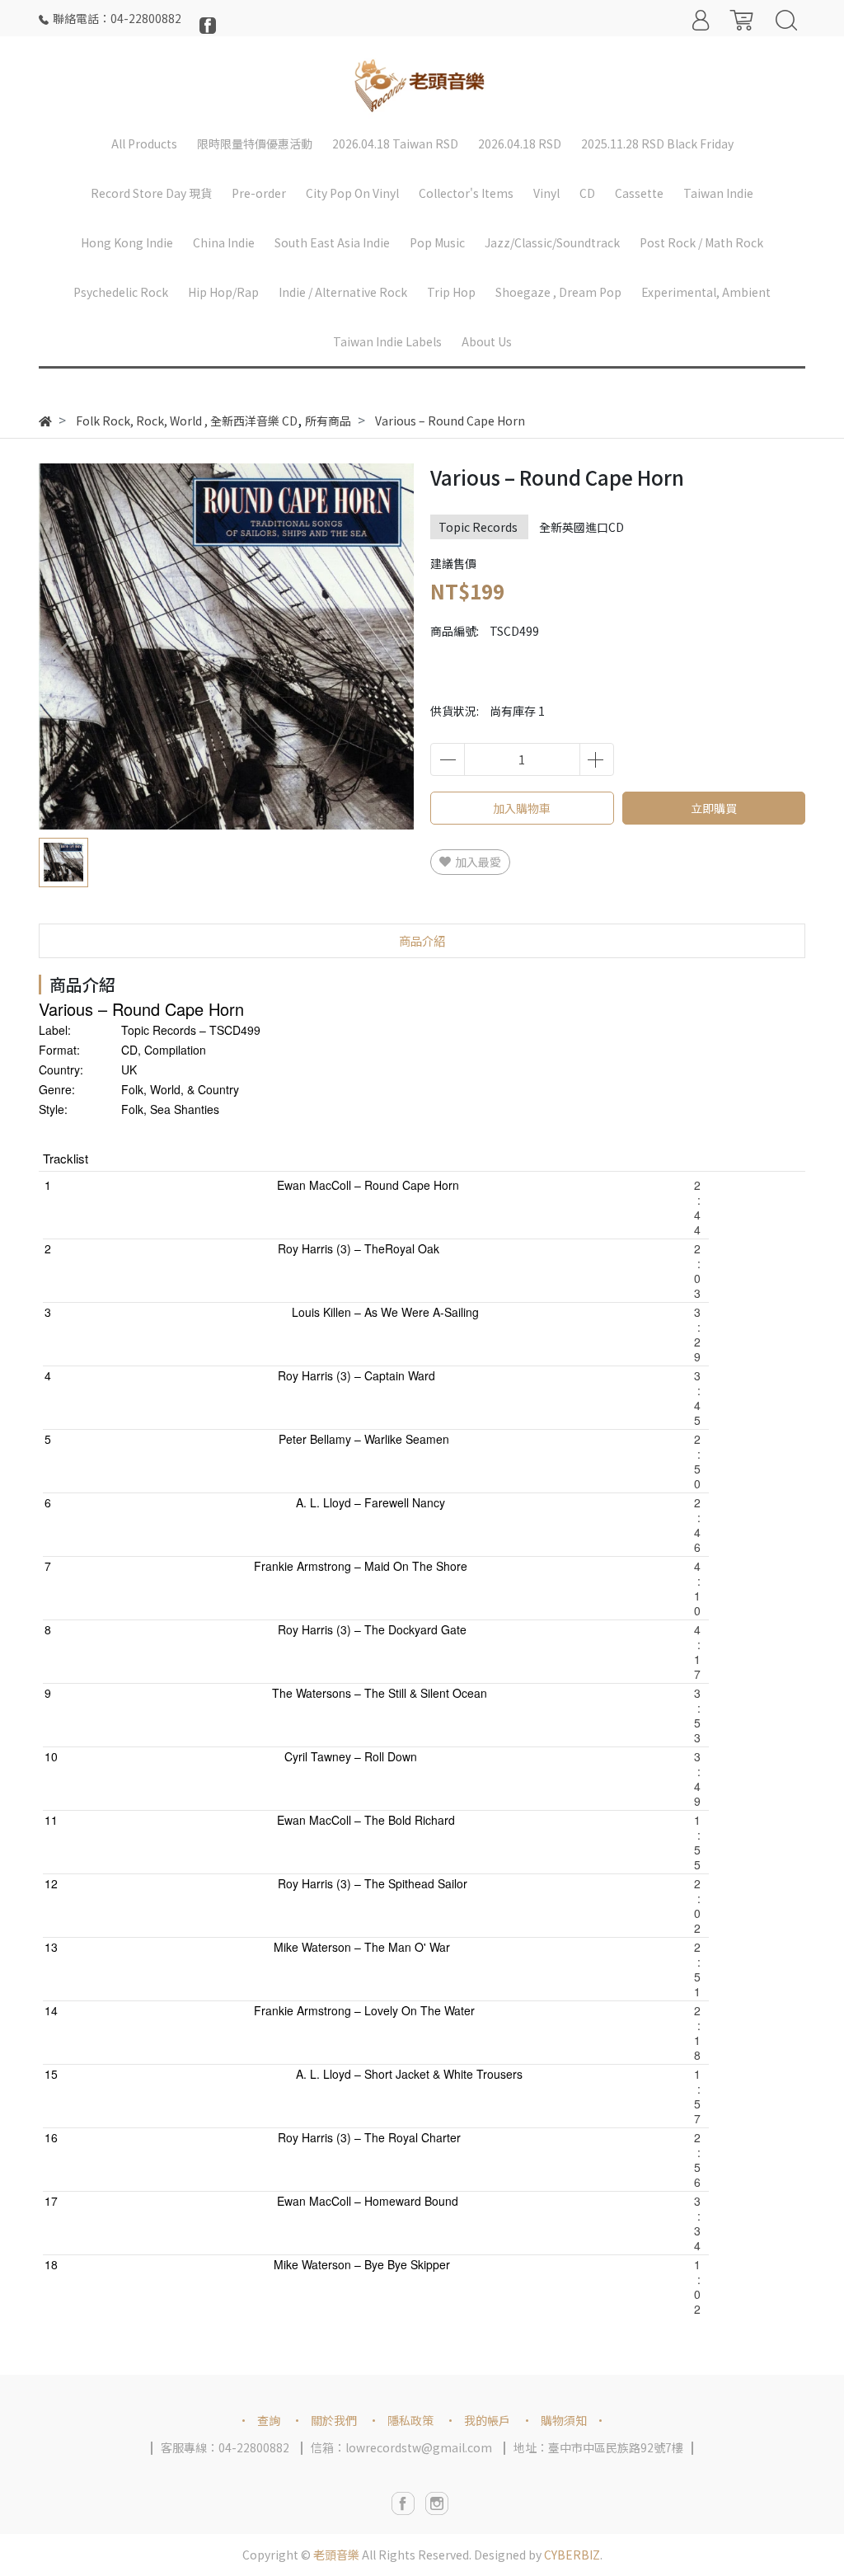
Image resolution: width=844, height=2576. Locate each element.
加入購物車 (522, 808)
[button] (387, 649)
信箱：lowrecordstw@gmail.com (401, 2447)
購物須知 (564, 2420)
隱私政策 (410, 2420)
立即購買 (714, 808)
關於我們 (334, 2420)
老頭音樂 (336, 2555)
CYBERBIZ (572, 2555)
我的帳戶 (487, 2420)
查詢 (269, 2420)
